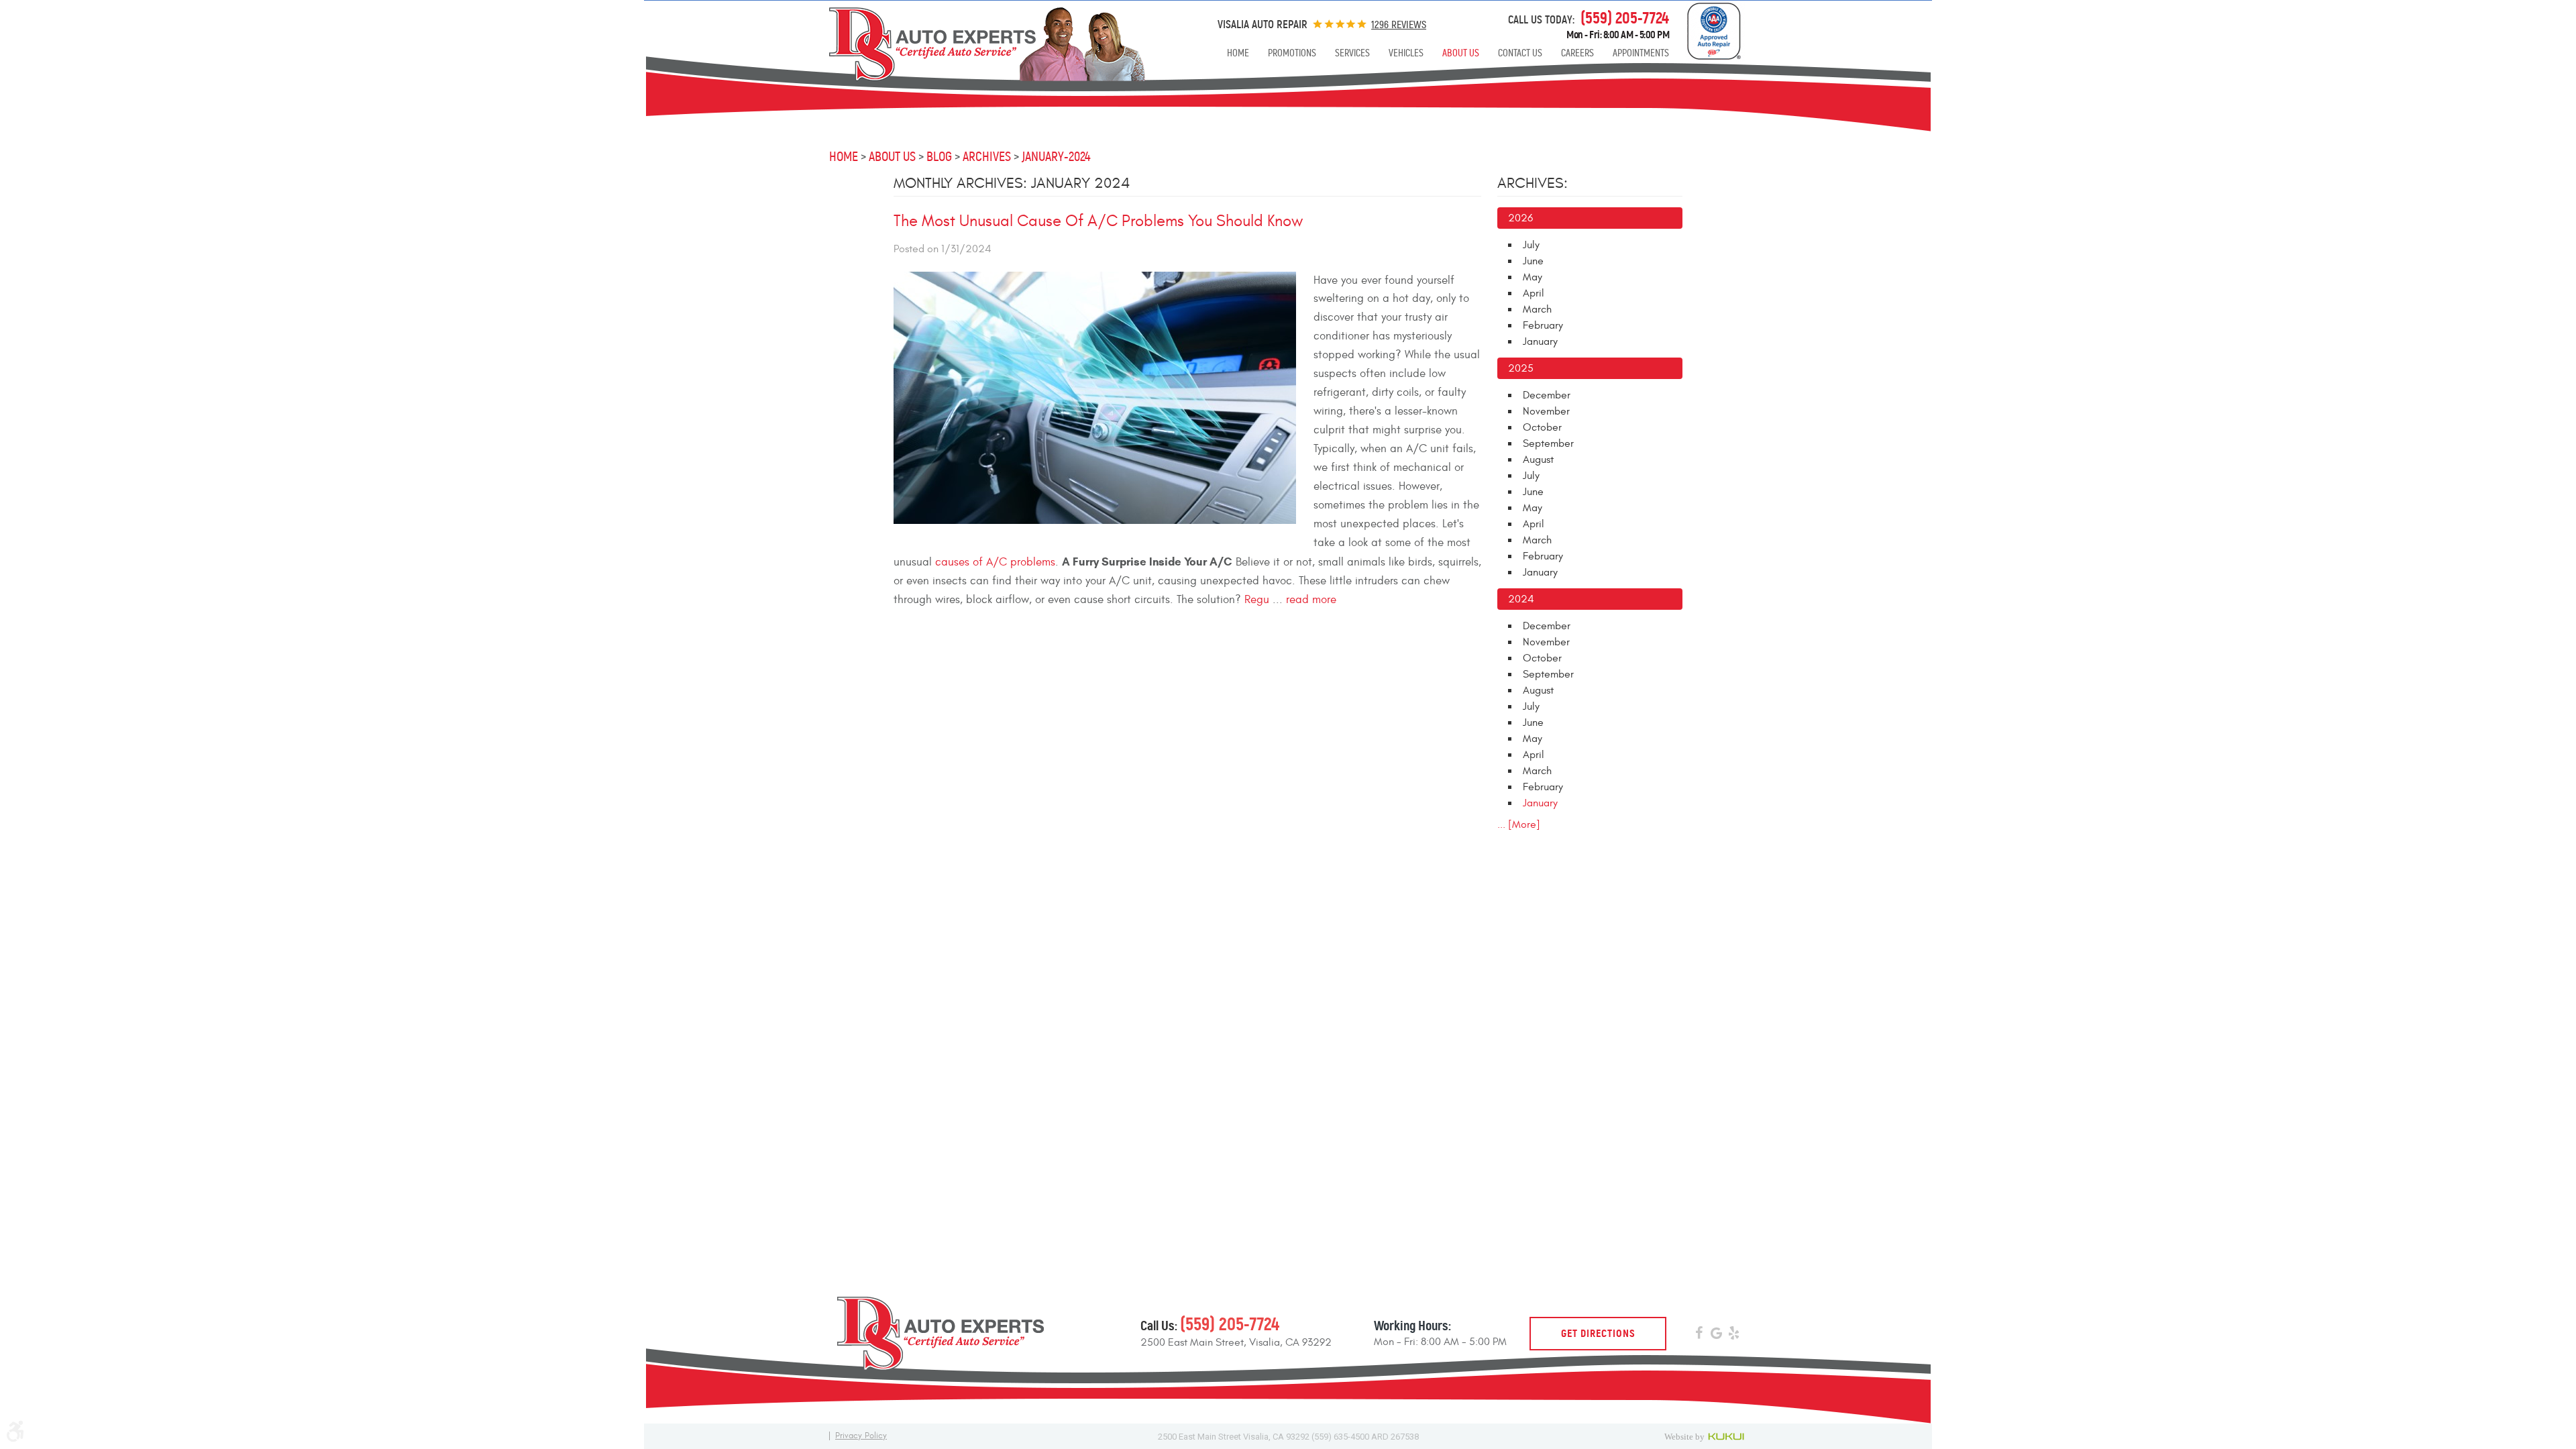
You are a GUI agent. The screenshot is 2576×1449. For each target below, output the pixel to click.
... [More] (1519, 824)
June (1533, 261)
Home (1238, 53)
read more (1311, 600)
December (1547, 395)
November (1546, 411)
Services (1352, 53)
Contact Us (1520, 53)
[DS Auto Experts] (977, 44)
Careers (1577, 53)
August (1538, 460)
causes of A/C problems (995, 562)
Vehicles (1406, 53)
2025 (1521, 368)
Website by (1706, 1436)
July (1531, 245)
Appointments (1641, 53)
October (1542, 427)
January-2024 (1056, 157)
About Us (1461, 53)
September (1548, 443)
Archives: (1533, 183)
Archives (987, 157)
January (1540, 341)
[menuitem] (1238, 53)
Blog (939, 157)
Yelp (1733, 1335)
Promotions (1292, 53)
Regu (1257, 600)
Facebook (1699, 1335)
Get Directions (1598, 1333)
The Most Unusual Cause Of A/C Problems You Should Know (1098, 221)
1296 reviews (1399, 24)
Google (1716, 1335)
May (1533, 277)
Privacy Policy (861, 1436)
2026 (1520, 218)
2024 (1521, 599)
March (1537, 309)
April (1534, 293)
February (1543, 325)
